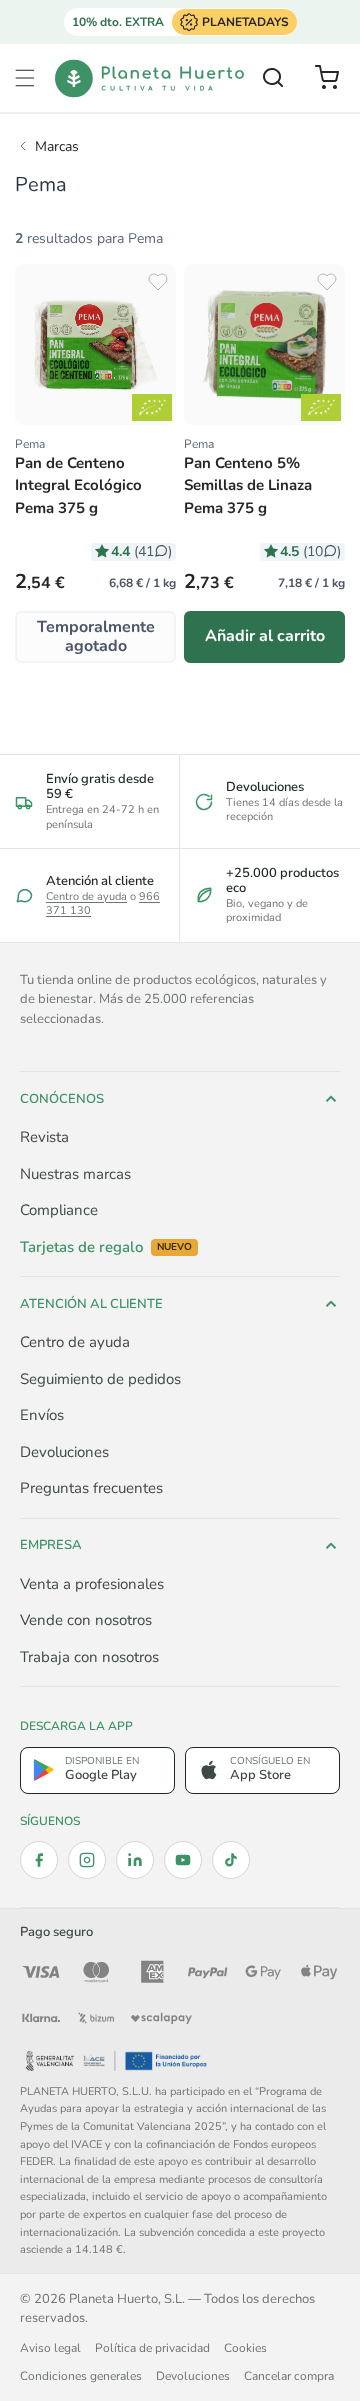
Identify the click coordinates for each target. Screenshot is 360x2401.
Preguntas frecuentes (91, 1488)
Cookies (245, 2348)
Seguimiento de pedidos (100, 1379)
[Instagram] (87, 1860)
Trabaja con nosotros (89, 1657)
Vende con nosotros (86, 1620)
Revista (44, 1137)
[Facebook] (39, 1860)
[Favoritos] (158, 282)
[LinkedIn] (135, 1860)
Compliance (59, 1210)
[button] (25, 78)
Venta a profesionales (92, 1584)
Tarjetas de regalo (106, 1247)
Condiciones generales (81, 2376)
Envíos (42, 1415)
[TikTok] (231, 1860)
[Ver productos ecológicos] (152, 407)
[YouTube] (183, 1860)
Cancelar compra (289, 2376)
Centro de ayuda (86, 896)
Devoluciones (64, 1452)
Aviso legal (50, 2348)
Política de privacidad (152, 2348)
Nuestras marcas (75, 1174)
